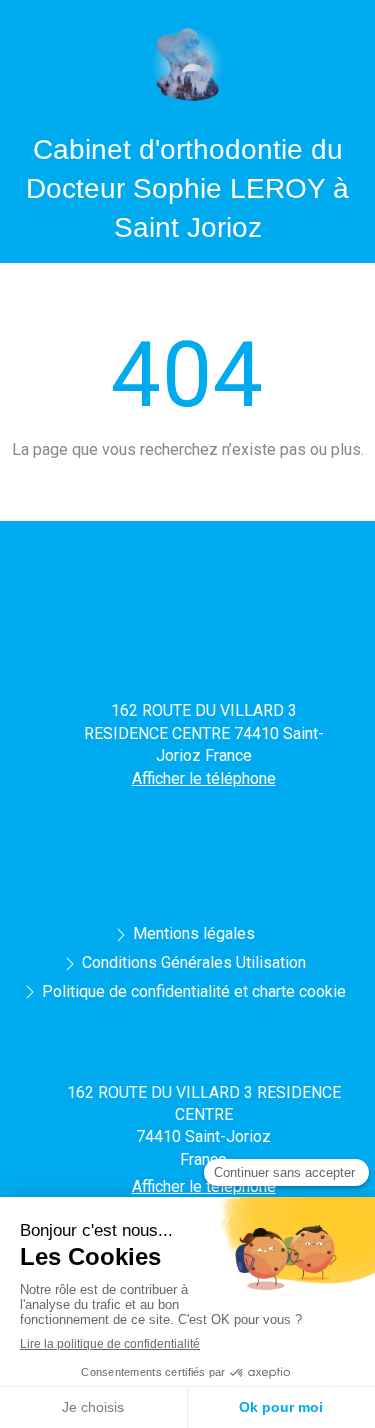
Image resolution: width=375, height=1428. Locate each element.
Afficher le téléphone (204, 778)
